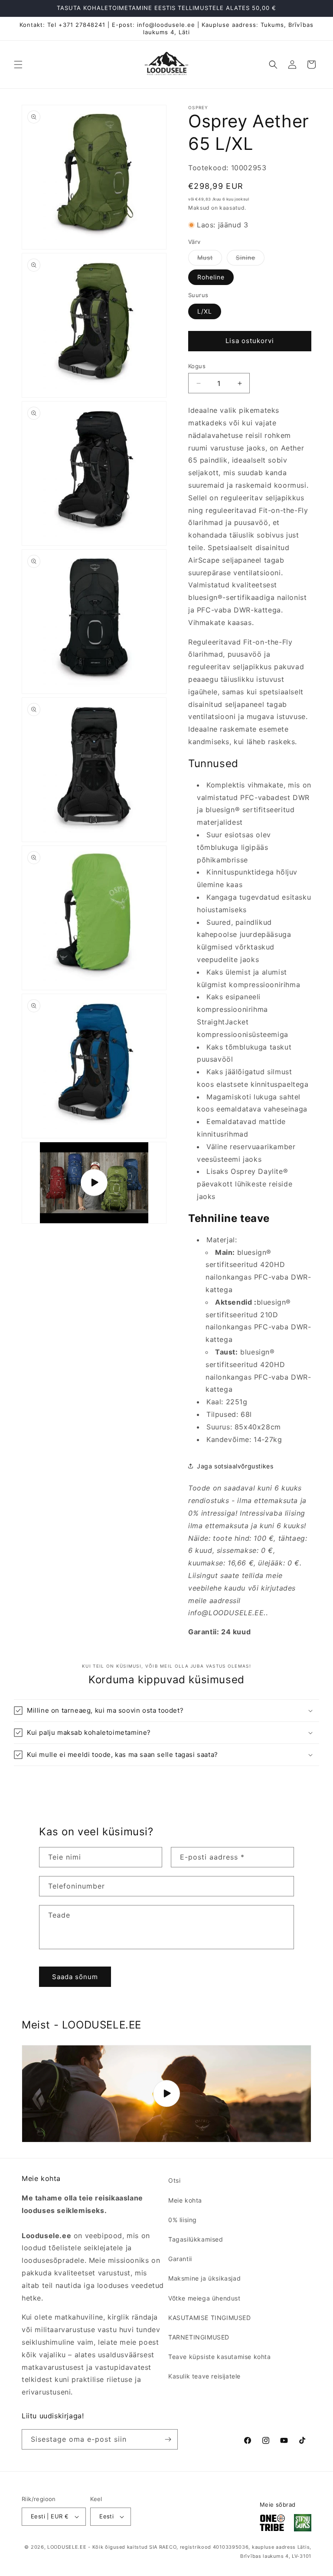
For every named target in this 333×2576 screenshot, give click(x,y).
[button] (18, 65)
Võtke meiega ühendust (204, 2298)
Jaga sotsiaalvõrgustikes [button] (235, 1466)
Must (210, 259)
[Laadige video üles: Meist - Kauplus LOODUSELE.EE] (166, 2094)
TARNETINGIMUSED (199, 2337)
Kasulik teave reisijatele (204, 2376)
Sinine (250, 259)
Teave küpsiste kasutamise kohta (220, 2357)
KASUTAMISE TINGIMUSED (210, 2318)
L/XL (205, 311)
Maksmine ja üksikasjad (204, 2278)
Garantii (180, 2259)
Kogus (197, 366)
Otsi (174, 2180)
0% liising (183, 2220)
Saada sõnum (75, 1977)
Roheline (211, 277)
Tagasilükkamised (196, 2239)
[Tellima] (168, 2439)
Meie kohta (185, 2200)
